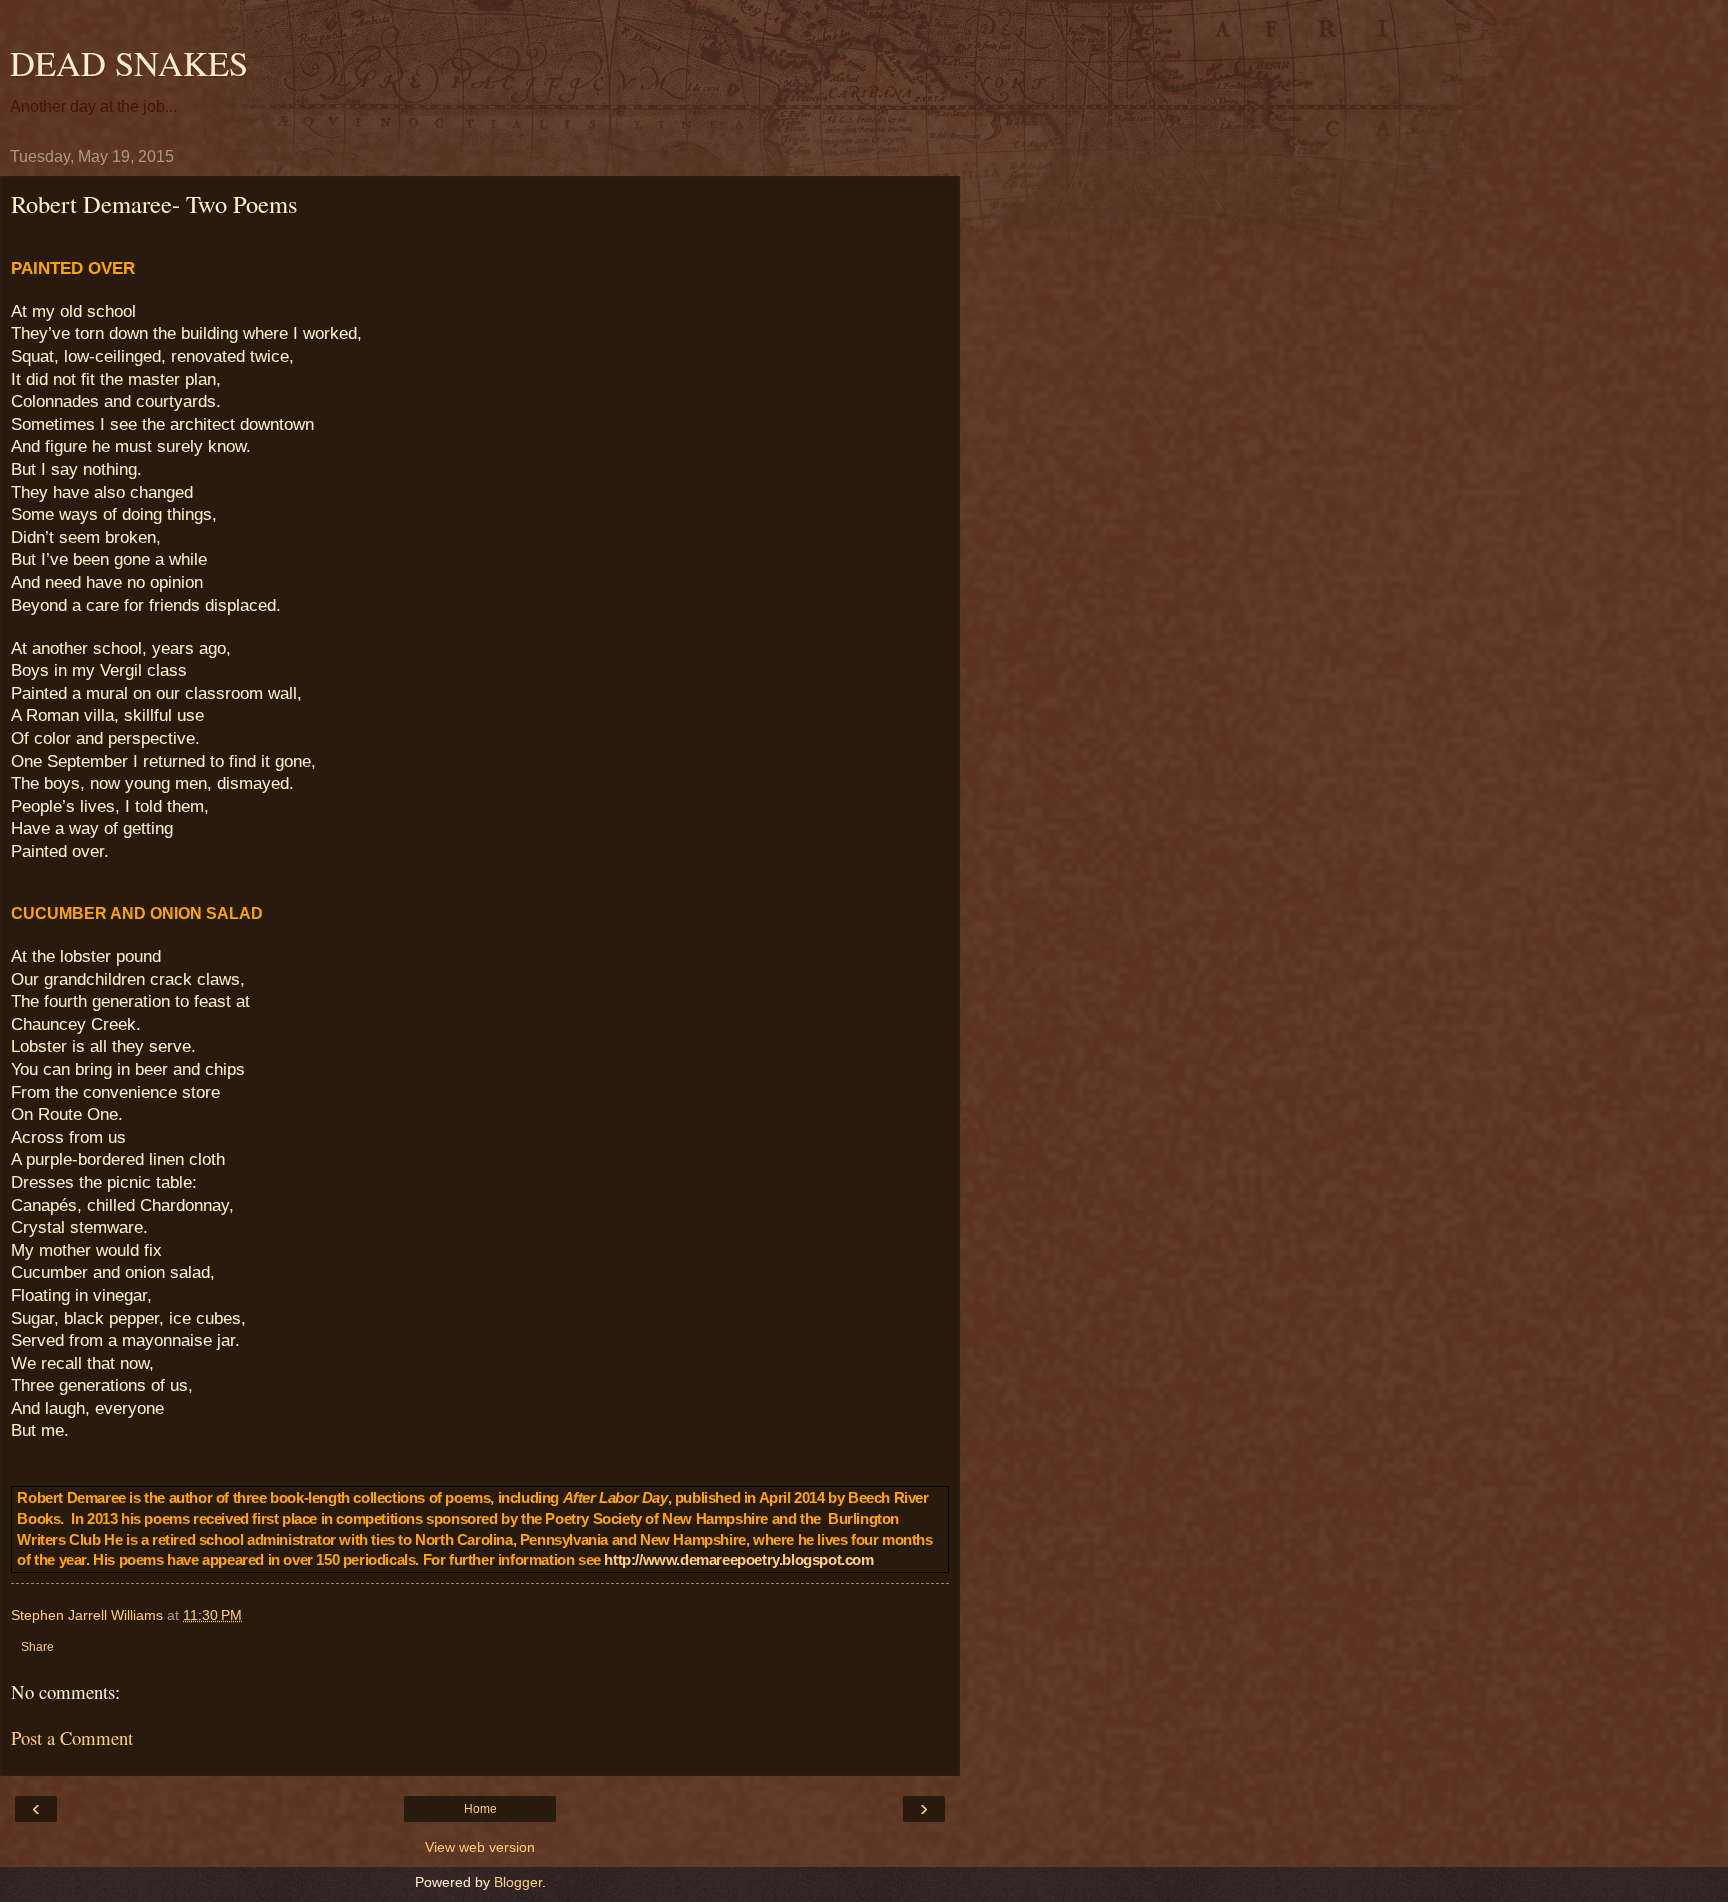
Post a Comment (72, 1737)
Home (480, 1809)
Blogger (518, 1882)
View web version (480, 1847)
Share (37, 1647)
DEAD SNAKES (129, 63)
